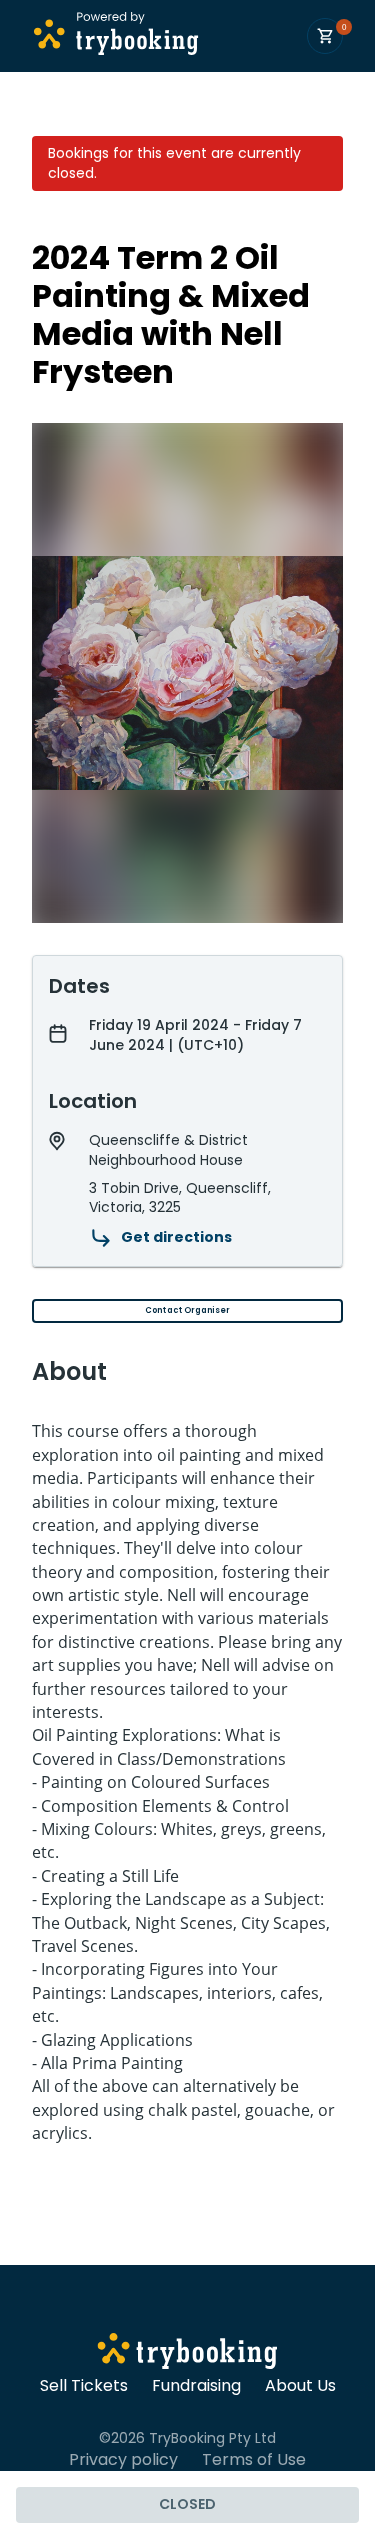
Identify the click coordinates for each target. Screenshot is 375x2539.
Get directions (176, 1237)
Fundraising (196, 2386)
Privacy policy (123, 2460)
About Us (300, 2386)
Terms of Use (254, 2460)
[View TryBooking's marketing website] (187, 2354)
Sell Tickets (84, 2386)
